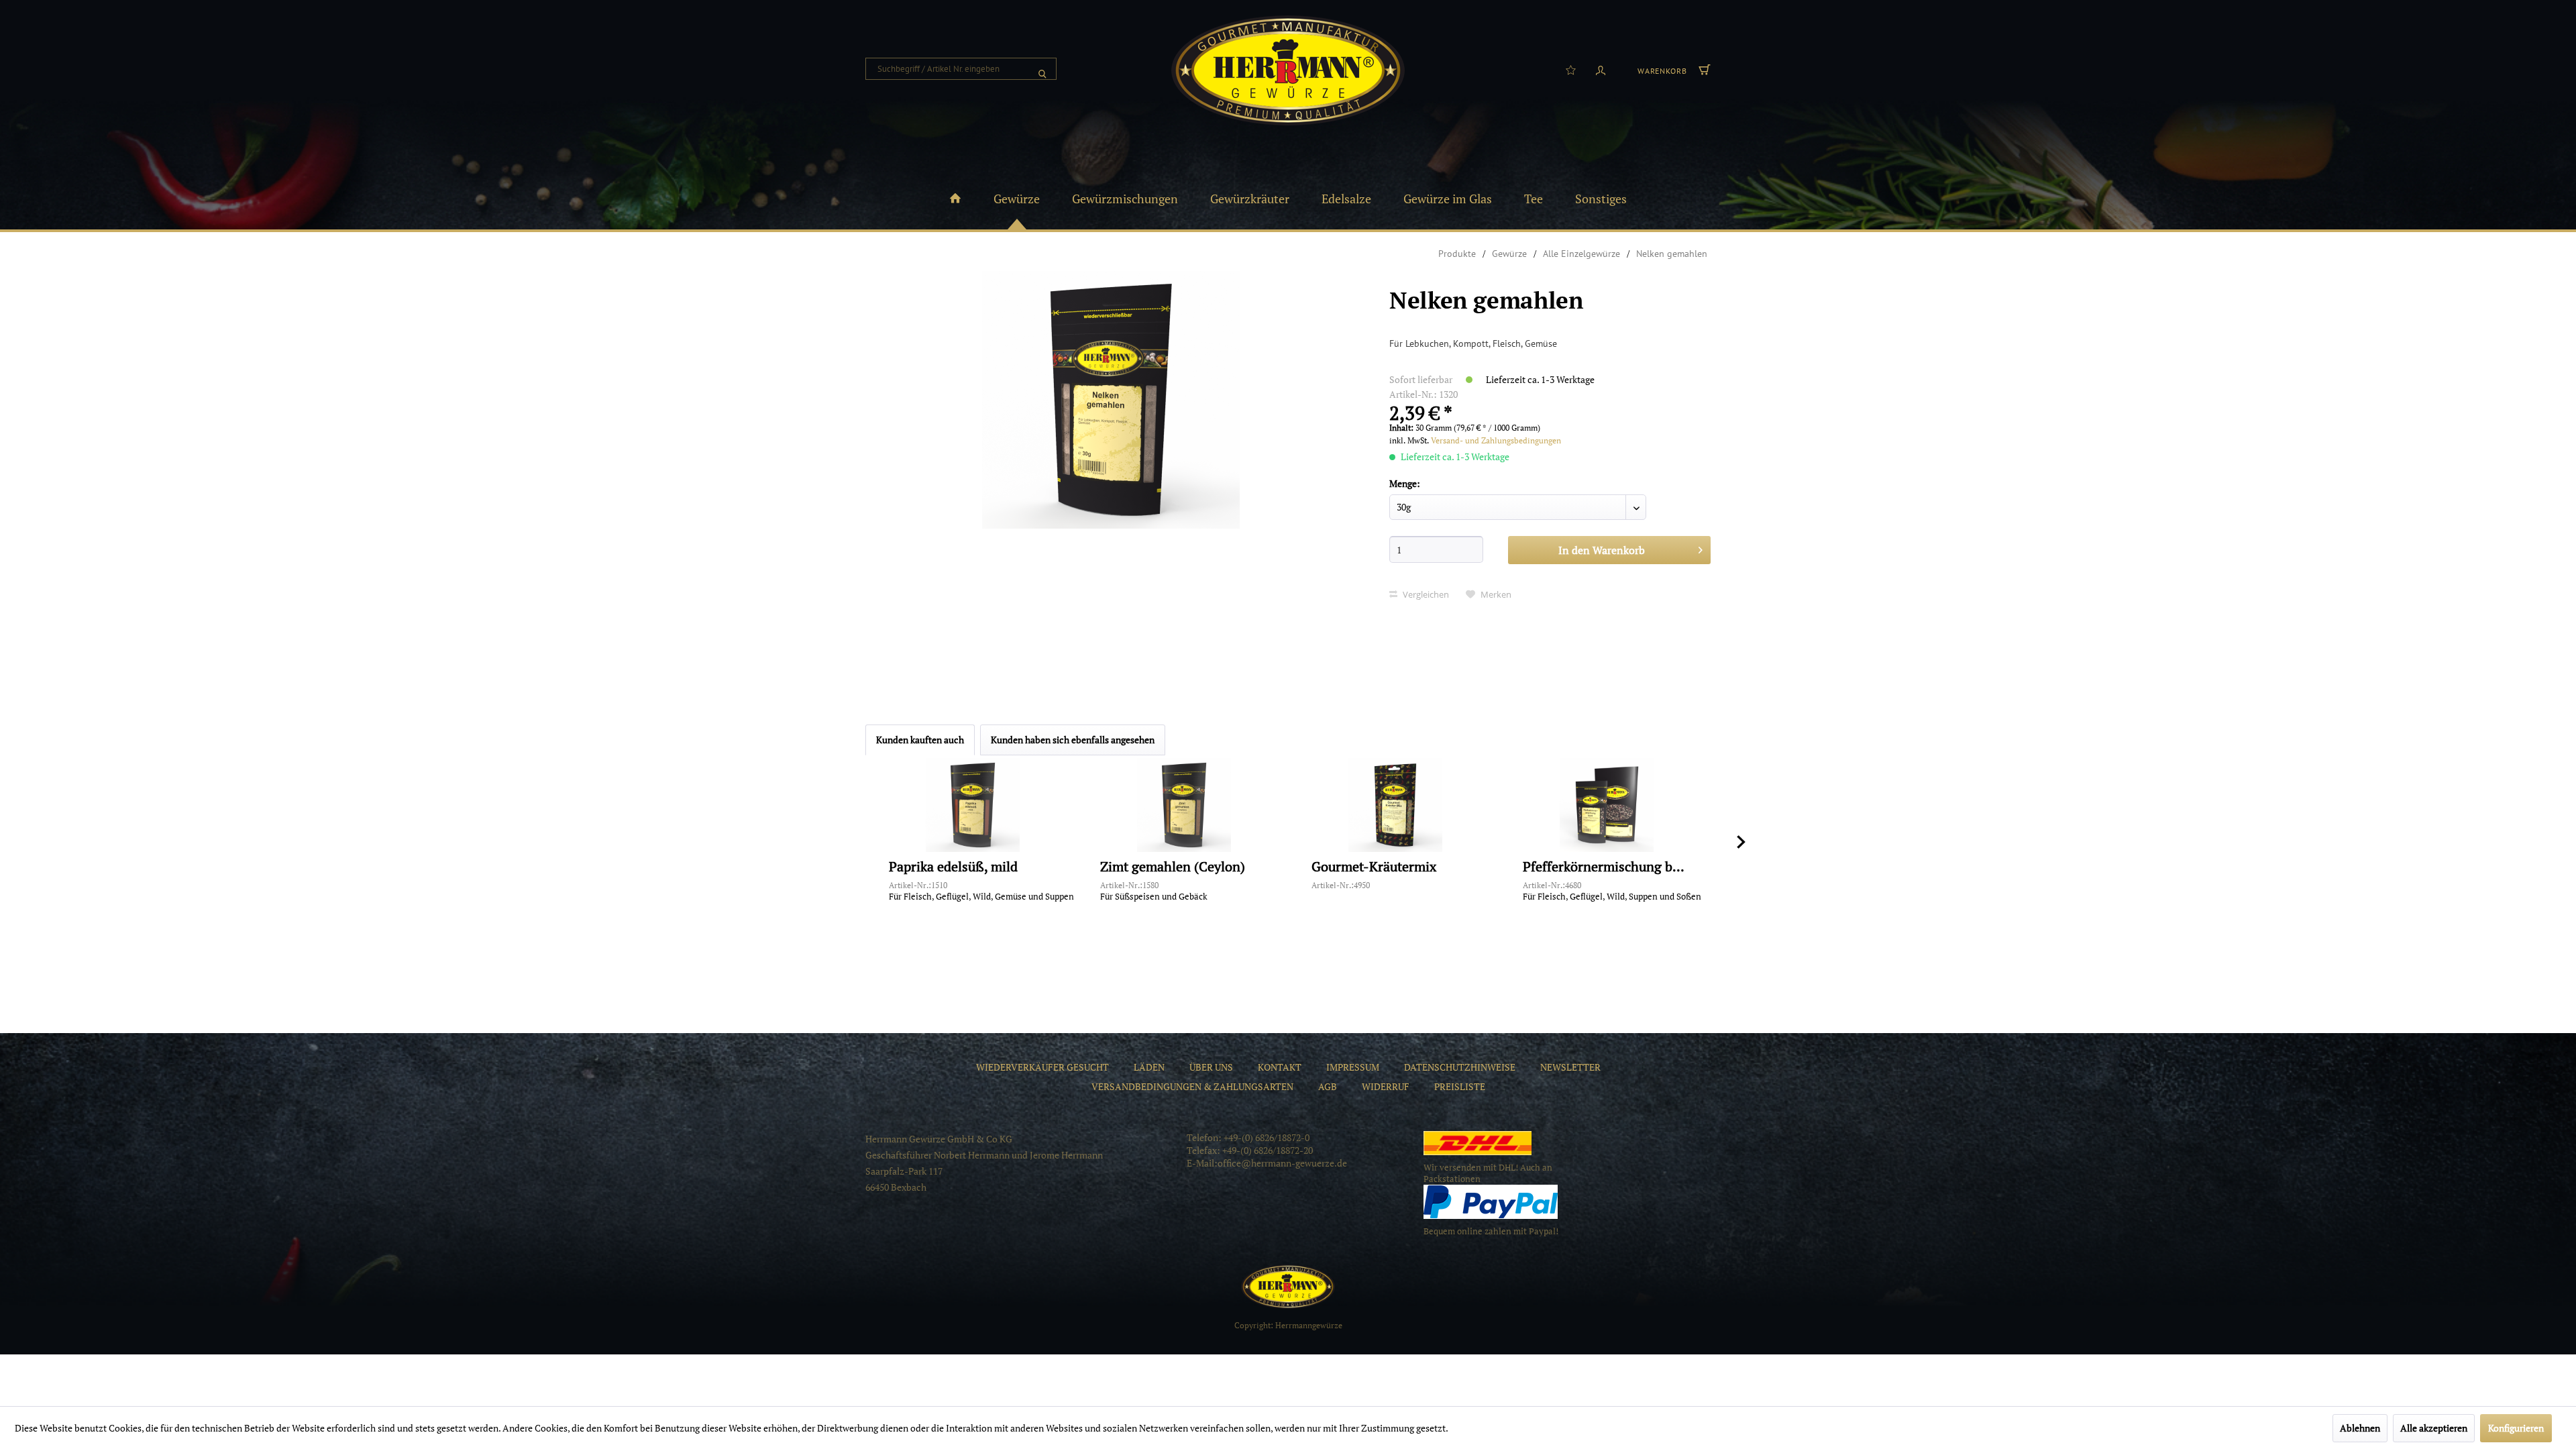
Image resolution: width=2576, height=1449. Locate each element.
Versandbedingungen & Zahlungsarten (1192, 1086)
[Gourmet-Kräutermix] (1395, 805)
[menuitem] (961, 69)
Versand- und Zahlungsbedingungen (1496, 440)
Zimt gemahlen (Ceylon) (1173, 867)
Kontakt (1280, 1067)
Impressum (1353, 1067)
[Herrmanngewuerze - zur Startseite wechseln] (1288, 70)
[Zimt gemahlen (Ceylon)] (1184, 805)
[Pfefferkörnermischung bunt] (1607, 805)
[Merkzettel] (1571, 69)
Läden (1149, 1067)
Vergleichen (1425, 594)
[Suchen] (1042, 69)
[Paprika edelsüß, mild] (973, 805)
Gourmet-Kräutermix (1374, 867)
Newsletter (1570, 1067)
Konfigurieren (2516, 1428)
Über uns (1211, 1067)
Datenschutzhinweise (1460, 1067)
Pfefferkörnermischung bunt (1607, 867)
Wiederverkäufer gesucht (1042, 1067)
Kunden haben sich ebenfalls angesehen (1073, 740)
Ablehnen (2360, 1428)
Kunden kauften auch (920, 740)
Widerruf (1386, 1086)
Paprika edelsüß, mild (953, 867)
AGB (1328, 1086)
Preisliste (1460, 1086)
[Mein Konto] (1601, 69)
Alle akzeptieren (2434, 1428)
